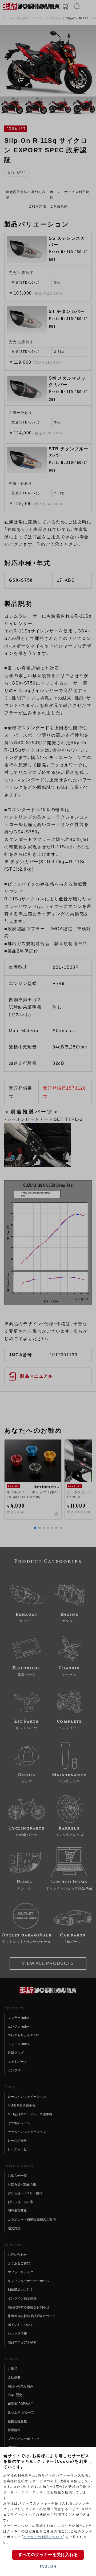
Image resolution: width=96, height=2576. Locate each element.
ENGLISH (48, 2567)
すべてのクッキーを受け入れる (48, 2555)
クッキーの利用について (43, 2537)
